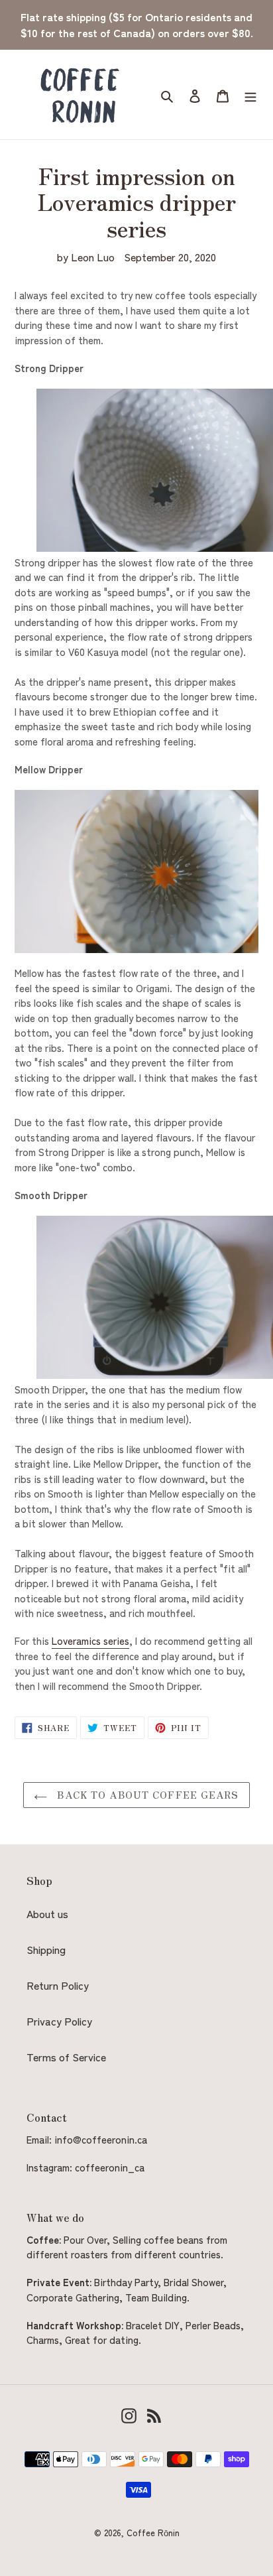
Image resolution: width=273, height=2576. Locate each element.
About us (47, 1913)
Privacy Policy (59, 2021)
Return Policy (58, 1985)
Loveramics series (90, 1641)
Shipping (46, 1949)
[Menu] (250, 95)
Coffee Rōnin (153, 2533)
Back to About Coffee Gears (146, 1795)
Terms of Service (66, 2057)
